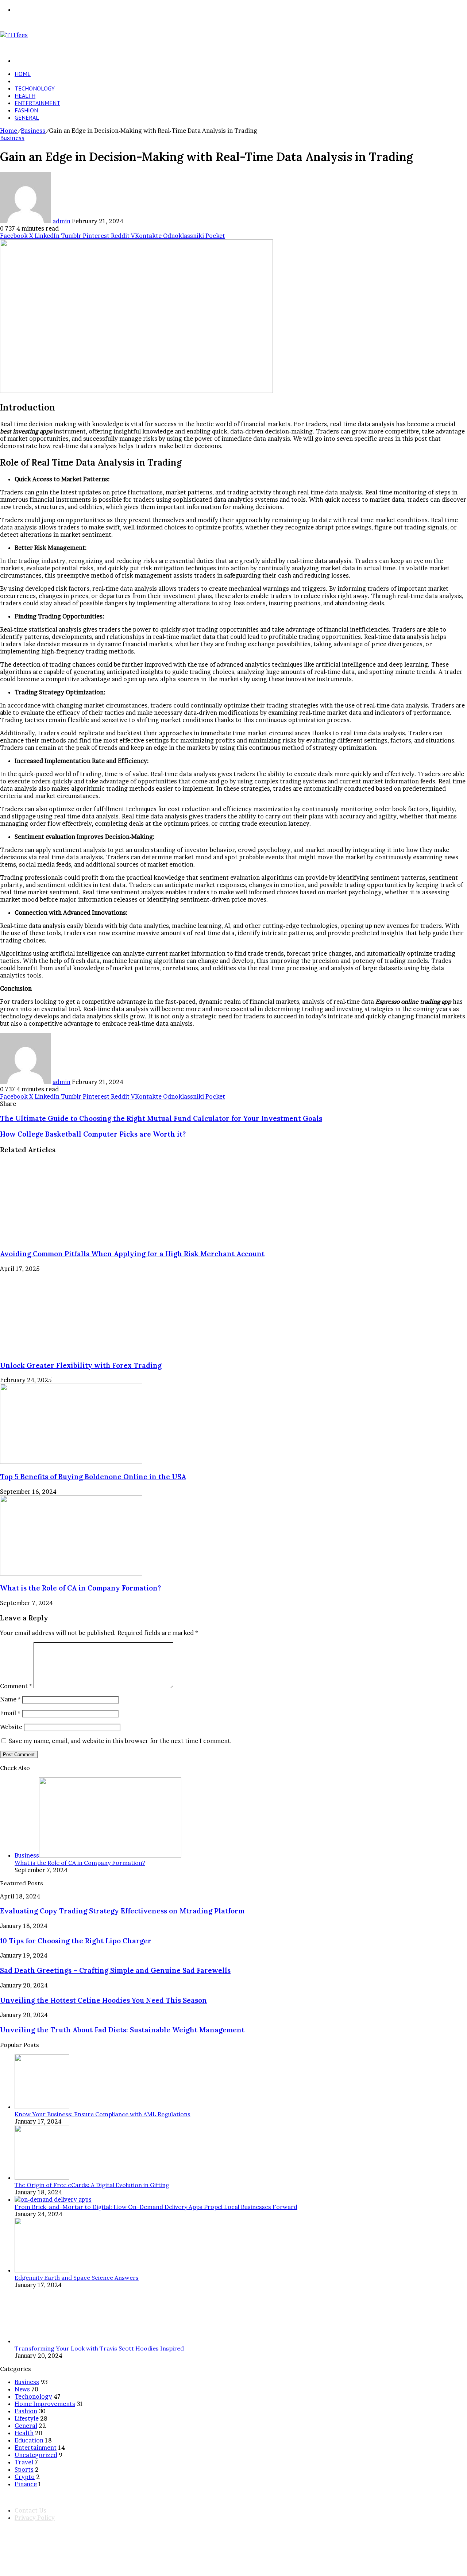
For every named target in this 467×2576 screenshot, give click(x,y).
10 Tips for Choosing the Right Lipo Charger (76, 1941)
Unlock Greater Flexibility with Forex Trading (81, 1365)
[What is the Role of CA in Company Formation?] (71, 1573)
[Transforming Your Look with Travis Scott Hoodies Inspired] (42, 2341)
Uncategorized (36, 2455)
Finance (26, 2484)
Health (25, 96)
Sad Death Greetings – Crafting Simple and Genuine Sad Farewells (115, 1970)
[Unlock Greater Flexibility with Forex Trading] (71, 1350)
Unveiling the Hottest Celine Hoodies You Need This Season (103, 2000)
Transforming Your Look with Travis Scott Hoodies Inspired (99, 2348)
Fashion (26, 110)
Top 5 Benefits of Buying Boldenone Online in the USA (93, 1477)
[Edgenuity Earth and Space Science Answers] (42, 2270)
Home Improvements (45, 2404)
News (22, 2389)
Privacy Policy (35, 2518)
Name (10, 1699)
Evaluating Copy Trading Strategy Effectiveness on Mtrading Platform (122, 1911)
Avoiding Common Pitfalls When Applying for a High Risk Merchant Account (132, 1254)
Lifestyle (27, 2418)
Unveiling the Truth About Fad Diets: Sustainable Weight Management (122, 2030)
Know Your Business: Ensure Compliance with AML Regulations (103, 2114)
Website (11, 1727)
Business (27, 81)
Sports (24, 2469)
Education (29, 2440)
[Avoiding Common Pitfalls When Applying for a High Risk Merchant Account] (71, 1239)
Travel (24, 2462)
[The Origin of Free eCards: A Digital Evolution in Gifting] (42, 2178)
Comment (16, 1686)
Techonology (35, 88)
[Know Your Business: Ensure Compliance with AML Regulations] (42, 2107)
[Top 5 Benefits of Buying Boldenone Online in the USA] (71, 1462)
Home (23, 74)
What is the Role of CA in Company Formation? (80, 1588)
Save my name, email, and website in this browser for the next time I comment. (120, 1741)
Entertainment (37, 103)
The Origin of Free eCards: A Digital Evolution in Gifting (92, 2185)
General (27, 117)
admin (61, 221)
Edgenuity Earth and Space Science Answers (77, 2278)
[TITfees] (14, 35)
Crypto (25, 2477)
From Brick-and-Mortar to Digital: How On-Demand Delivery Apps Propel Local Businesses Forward (156, 2207)
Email (10, 1713)
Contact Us (30, 2510)
